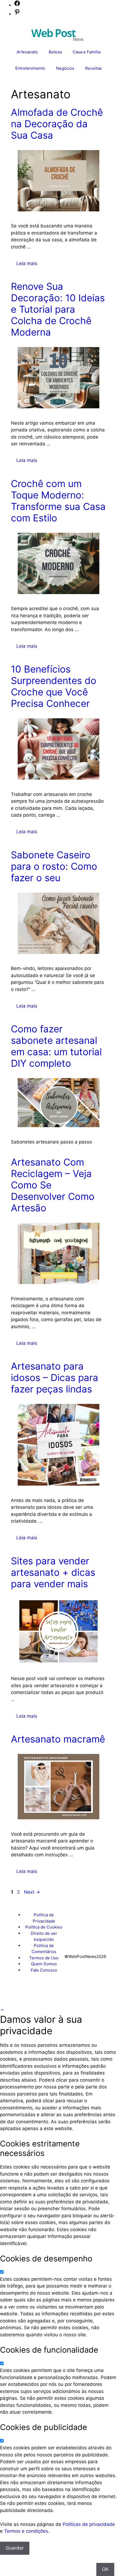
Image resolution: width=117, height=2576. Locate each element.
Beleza (55, 52)
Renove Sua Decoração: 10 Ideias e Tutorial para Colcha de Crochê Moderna (58, 309)
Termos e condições (26, 2531)
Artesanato (27, 52)
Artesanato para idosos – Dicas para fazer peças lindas (55, 1377)
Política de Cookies (44, 1927)
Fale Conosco (44, 1970)
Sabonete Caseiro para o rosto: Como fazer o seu (54, 866)
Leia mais (27, 263)
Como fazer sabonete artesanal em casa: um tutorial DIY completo (56, 1046)
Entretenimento (30, 68)
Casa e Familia (87, 52)
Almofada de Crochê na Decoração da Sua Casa (57, 124)
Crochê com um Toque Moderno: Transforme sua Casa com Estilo (58, 501)
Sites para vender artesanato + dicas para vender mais (53, 1572)
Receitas (93, 68)
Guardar (15, 2548)
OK (105, 2569)
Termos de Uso (44, 1958)
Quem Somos (44, 1964)
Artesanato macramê (58, 1739)
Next (32, 1892)
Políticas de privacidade (89, 2524)
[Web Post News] (57, 34)
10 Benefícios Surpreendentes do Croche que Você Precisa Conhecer (54, 686)
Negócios (65, 68)
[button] (2, 2010)
